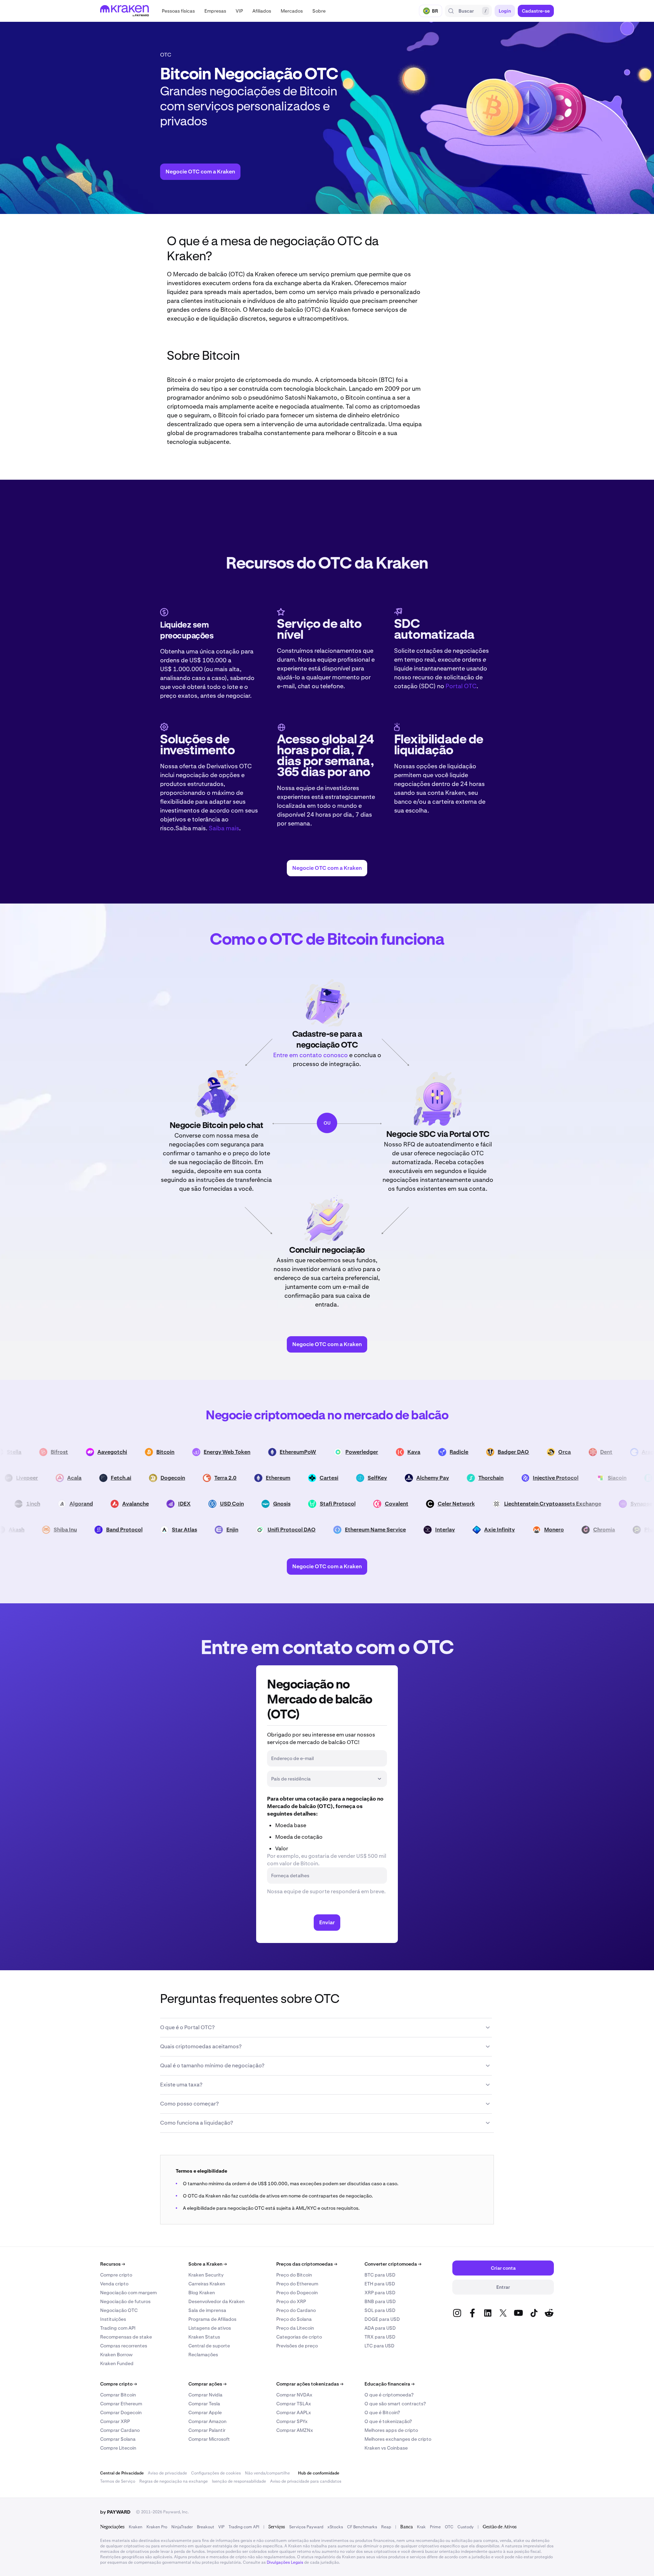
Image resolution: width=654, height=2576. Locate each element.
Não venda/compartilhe (267, 2473)
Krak (421, 2527)
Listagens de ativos (210, 2328)
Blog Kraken (202, 2293)
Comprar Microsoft (209, 2439)
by (115, 2512)
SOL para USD (380, 2310)
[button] (178, 11)
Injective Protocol (581, 1478)
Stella (35, 1452)
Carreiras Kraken (207, 2284)
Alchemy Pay (458, 1478)
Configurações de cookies (216, 2473)
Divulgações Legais (285, 2562)
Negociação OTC (119, 2310)
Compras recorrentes (124, 2346)
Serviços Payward (306, 2527)
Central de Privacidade (122, 2473)
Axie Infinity (523, 1530)
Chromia (628, 1530)
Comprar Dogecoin (121, 2412)
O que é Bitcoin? (382, 2412)
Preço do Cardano (296, 2310)
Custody (465, 2527)
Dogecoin (198, 1478)
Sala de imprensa (207, 2310)
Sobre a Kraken (208, 2264)
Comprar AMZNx (295, 2430)
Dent (627, 1452)
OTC (449, 2527)
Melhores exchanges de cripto (398, 2439)
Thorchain (516, 1478)
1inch (61, 1504)
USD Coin (260, 1504)
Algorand (109, 1504)
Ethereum (303, 1478)
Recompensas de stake (126, 2337)
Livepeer (52, 1478)
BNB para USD (380, 2301)
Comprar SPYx (292, 2421)
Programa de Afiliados (212, 2319)
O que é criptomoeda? (389, 2395)
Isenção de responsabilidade (239, 2481)
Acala (99, 1478)
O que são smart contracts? (395, 2404)
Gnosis (310, 1504)
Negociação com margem (128, 2293)
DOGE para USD (382, 2319)
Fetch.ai (146, 1478)
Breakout (206, 2527)
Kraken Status (204, 2337)
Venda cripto (114, 2284)
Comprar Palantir (207, 2430)
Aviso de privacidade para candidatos (306, 2481)
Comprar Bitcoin (118, 2395)
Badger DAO (534, 1452)
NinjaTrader (182, 2527)
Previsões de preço (297, 2346)
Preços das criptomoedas (307, 2264)
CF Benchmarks (362, 2527)
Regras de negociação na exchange (174, 2481)
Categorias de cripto (299, 2337)
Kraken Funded (117, 2363)
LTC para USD (379, 2346)
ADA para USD (380, 2328)
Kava (434, 1452)
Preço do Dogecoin (297, 2293)
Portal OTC (461, 686)
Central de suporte (209, 2346)
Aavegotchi (133, 1452)
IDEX (212, 1504)
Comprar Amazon (207, 2421)
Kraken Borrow (116, 2355)
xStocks (335, 2527)
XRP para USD (380, 2293)
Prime (435, 2527)
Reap (386, 2527)
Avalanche (163, 1504)
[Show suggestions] (379, 1779)
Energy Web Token (247, 1452)
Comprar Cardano (120, 2430)
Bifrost (80, 1452)
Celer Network (484, 1504)
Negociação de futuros (125, 2301)
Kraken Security (206, 2275)
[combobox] (322, 1779)
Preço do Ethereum (297, 2284)
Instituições (113, 2319)
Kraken (136, 2527)
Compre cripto (116, 2275)
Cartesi (354, 1478)
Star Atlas (208, 1530)
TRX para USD (380, 2337)
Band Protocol (148, 1530)
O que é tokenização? (388, 2421)
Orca (585, 1452)
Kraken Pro (157, 2527)
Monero (578, 1530)
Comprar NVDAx (294, 2395)
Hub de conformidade (319, 2473)
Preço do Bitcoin (294, 2275)
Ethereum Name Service (399, 1530)
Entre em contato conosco (310, 1055)
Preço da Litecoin (295, 2328)
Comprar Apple (205, 2412)
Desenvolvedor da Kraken (216, 2301)
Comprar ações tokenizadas (310, 2384)
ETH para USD (380, 2284)
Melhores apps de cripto (391, 2430)
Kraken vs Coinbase (386, 2448)
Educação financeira (390, 2384)
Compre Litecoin (118, 2448)
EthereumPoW (318, 1452)
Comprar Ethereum (121, 2404)
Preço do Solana (294, 2319)
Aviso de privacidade (167, 2473)
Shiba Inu (89, 1530)
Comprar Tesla (204, 2404)
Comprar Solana (118, 2439)
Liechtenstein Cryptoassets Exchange (581, 1504)
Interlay (469, 1530)
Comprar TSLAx (294, 2404)
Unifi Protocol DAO (315, 1530)
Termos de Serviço (118, 2481)
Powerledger (382, 1452)
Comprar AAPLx (294, 2412)
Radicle (479, 1452)
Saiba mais (224, 828)
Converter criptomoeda (393, 2264)
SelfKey (402, 1478)
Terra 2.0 (251, 1478)
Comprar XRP (115, 2421)
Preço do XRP (291, 2301)
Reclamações (203, 2355)
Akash (40, 1530)
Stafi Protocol (366, 1504)
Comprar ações (207, 2384)
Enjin (256, 1530)
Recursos (113, 2264)
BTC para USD (380, 2275)
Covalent (425, 1504)
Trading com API (118, 2328)
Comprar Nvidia (205, 2395)
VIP (221, 2527)
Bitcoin (186, 1452)
